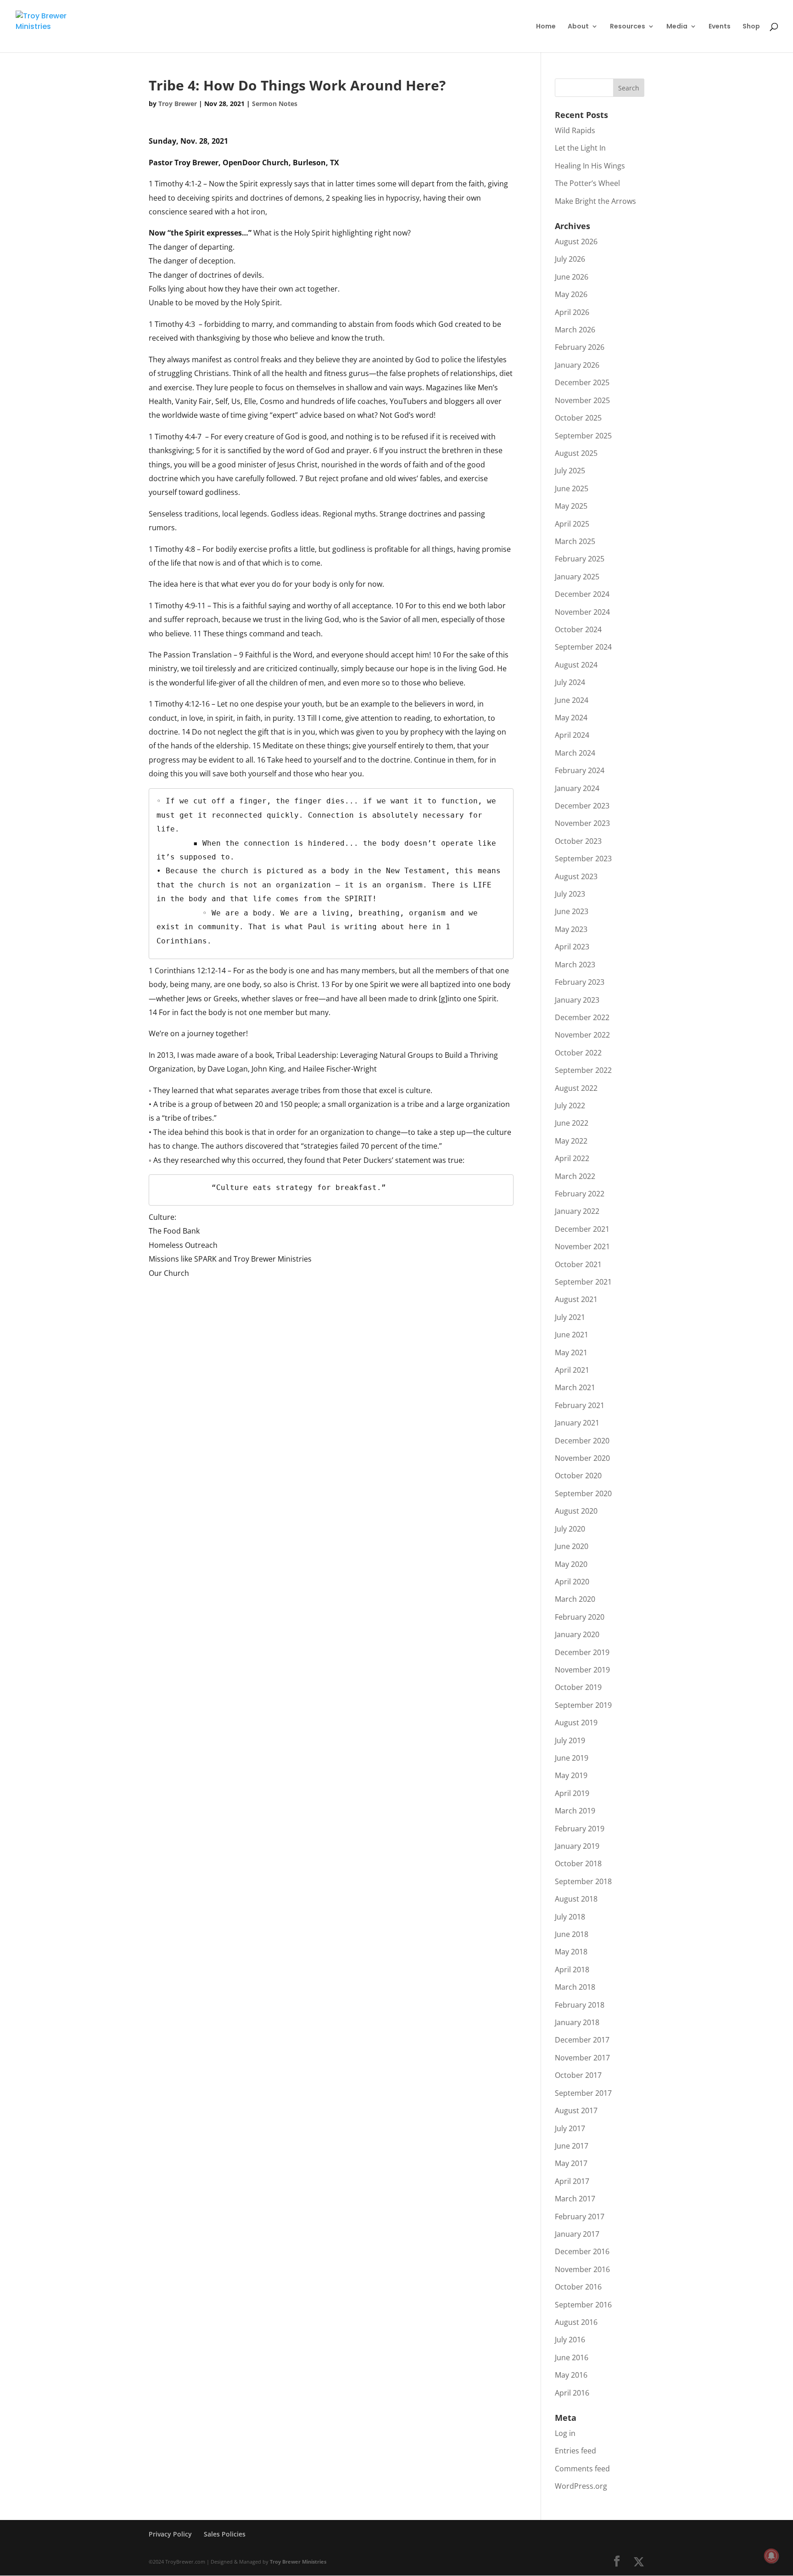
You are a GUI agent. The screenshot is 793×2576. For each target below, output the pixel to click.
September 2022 (583, 1070)
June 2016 (572, 2357)
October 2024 (578, 629)
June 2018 (572, 1934)
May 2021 (571, 1353)
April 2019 (572, 1793)
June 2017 (572, 2146)
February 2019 (580, 1829)
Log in (565, 2433)
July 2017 (570, 2128)
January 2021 (577, 1423)
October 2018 (578, 1863)
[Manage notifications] (771, 2556)
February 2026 (580, 347)
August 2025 (576, 453)
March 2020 (575, 1599)
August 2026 (576, 241)
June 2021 (572, 1335)
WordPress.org (581, 2486)
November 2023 (582, 823)
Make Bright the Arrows (595, 201)
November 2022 (582, 1035)
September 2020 (583, 1493)
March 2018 (575, 1987)
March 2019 (575, 1811)
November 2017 (582, 2058)
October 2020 (578, 1476)
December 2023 (582, 806)
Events (720, 27)
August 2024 (576, 665)
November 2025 (582, 400)
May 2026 (571, 294)
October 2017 (578, 2075)
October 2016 (578, 2287)
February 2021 (580, 1405)
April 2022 (572, 1158)
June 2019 (572, 1758)
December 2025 (582, 382)
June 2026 (572, 277)
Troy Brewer (178, 104)
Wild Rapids (575, 130)
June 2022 (572, 1123)
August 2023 (576, 876)
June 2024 (572, 700)
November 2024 (582, 612)
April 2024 (572, 735)
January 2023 (577, 1000)
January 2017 (577, 2234)
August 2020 (576, 1511)
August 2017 (576, 2110)
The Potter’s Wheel (587, 183)
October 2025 (578, 418)
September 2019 (583, 1705)
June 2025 (572, 488)
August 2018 (576, 1899)
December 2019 (582, 1652)
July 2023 (570, 894)
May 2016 (571, 2375)
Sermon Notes (275, 104)
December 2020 (582, 1441)
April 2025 (572, 524)
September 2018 (583, 1881)
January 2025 (577, 577)
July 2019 (570, 1740)
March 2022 (575, 1176)
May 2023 (571, 929)
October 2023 (578, 841)
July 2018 (570, 1917)
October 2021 (578, 1264)
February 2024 (580, 770)
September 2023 (583, 859)
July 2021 (570, 1317)
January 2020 (577, 1634)
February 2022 (580, 1194)
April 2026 (572, 312)
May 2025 (571, 506)
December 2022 (582, 1017)
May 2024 (571, 718)
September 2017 (583, 2093)
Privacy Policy (170, 2534)
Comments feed (582, 2469)
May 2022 (571, 1141)
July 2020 (570, 1529)
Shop (751, 27)
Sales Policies (225, 2534)
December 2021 (582, 1229)
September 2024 (583, 647)
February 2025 (580, 559)
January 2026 (577, 365)
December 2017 (582, 2040)
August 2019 (576, 1723)
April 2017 (572, 2181)
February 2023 (580, 982)
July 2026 (570, 259)
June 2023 (572, 911)
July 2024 (570, 682)
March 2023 (575, 965)
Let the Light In (580, 148)
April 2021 (572, 1370)
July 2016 (570, 2340)
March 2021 (575, 1387)
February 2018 (580, 2005)
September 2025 (583, 436)
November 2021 (582, 1246)
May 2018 (571, 1952)
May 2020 (571, 1564)
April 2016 (572, 2393)
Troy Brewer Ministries (298, 2562)
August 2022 (576, 1088)
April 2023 (572, 947)
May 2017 (571, 2163)
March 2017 (575, 2199)
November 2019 (582, 1670)
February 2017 (580, 2217)
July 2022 (570, 1106)
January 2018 (577, 2022)
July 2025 (570, 471)
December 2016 (582, 2251)
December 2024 (582, 594)
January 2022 (577, 1211)
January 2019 (577, 1846)
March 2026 (575, 330)
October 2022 (578, 1053)
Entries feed (575, 2451)
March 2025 (575, 541)
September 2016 (583, 2305)
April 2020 (572, 1582)
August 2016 (576, 2322)
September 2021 (583, 1282)
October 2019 (578, 1687)
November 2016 (582, 2269)
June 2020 (572, 1546)
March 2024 (575, 753)
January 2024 (577, 788)
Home (546, 27)
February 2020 (580, 1617)
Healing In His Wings (590, 166)
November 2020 (582, 1458)
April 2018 (572, 1970)
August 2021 (576, 1299)
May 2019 (571, 1775)
